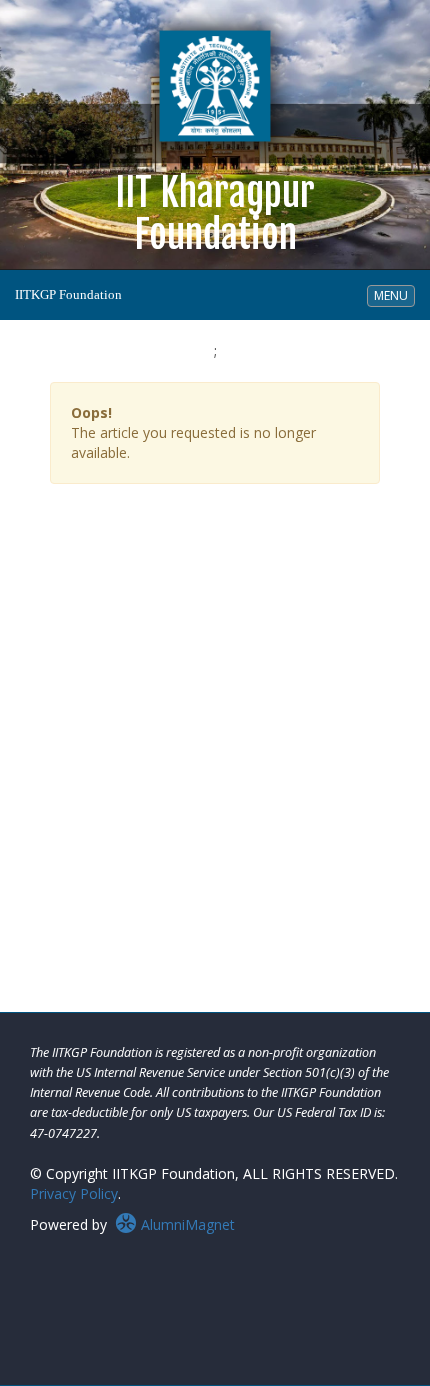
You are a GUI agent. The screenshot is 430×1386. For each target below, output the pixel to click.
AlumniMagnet (186, 1224)
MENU (394, 295)
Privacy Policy (74, 1193)
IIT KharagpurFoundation (215, 231)
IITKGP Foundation (68, 294)
